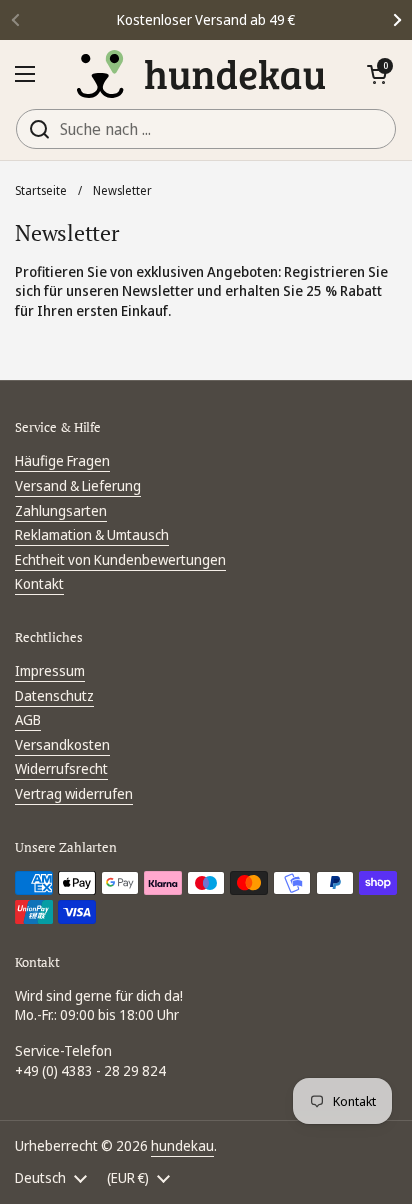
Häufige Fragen (62, 460)
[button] (377, 74)
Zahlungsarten (61, 510)
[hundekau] (201, 74)
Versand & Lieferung (78, 485)
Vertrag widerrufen (74, 793)
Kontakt (39, 583)
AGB (28, 719)
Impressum (50, 670)
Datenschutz (54, 695)
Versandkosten (62, 744)
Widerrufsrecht (61, 768)
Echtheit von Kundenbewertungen (120, 559)
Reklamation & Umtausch (92, 534)
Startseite (41, 190)
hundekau (182, 1145)
